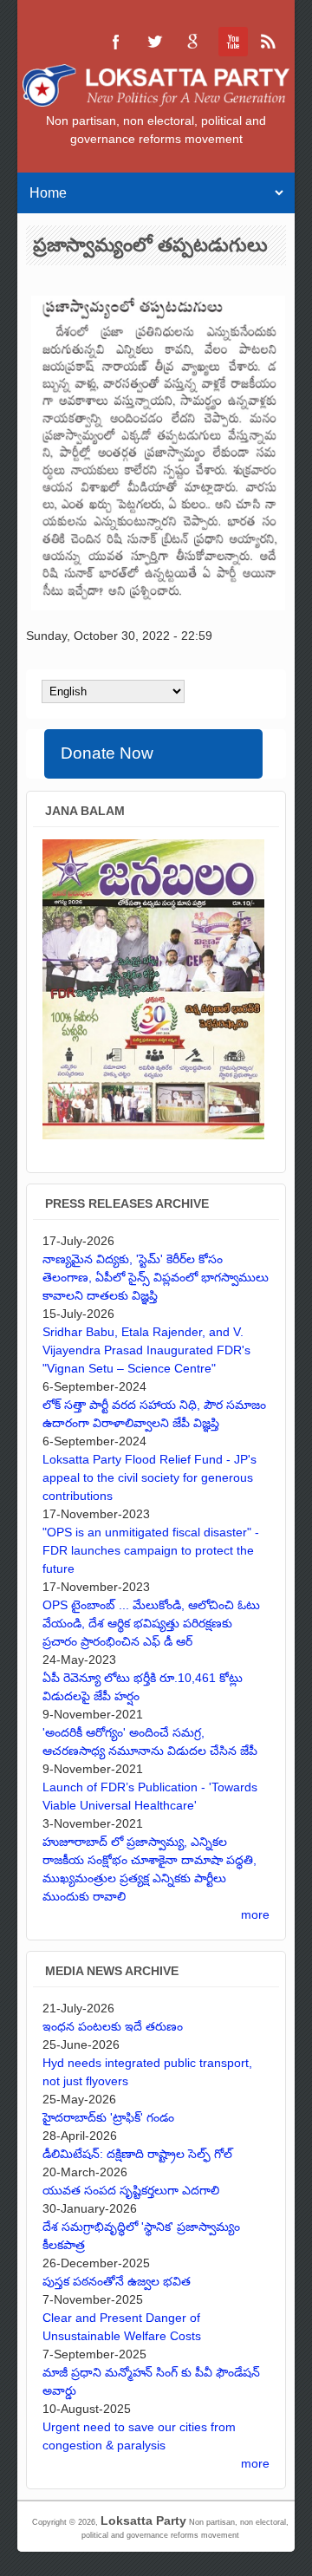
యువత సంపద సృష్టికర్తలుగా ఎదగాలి (131, 2190)
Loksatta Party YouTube (231, 42)
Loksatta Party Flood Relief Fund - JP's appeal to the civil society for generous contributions (149, 1477)
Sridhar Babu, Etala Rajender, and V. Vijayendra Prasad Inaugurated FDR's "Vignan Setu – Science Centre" (146, 1350)
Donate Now (107, 753)
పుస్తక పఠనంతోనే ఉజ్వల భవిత (117, 2281)
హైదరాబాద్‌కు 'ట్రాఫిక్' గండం (108, 2117)
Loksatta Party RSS (269, 42)
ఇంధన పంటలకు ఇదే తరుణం (113, 2026)
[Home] (156, 102)
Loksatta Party (143, 2521)
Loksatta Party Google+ (192, 42)
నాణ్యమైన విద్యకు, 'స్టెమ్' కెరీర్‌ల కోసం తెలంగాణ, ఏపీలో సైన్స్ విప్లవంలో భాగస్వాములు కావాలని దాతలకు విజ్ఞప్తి (156, 1277)
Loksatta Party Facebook (116, 42)
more (255, 1914)
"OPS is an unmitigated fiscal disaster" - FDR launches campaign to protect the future (151, 1550)
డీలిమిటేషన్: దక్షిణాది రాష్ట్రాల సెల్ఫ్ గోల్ (137, 2154)
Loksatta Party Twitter (154, 42)
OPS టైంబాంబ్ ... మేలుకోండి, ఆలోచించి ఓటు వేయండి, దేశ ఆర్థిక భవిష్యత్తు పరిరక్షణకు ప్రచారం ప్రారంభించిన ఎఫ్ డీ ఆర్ (151, 1623)
